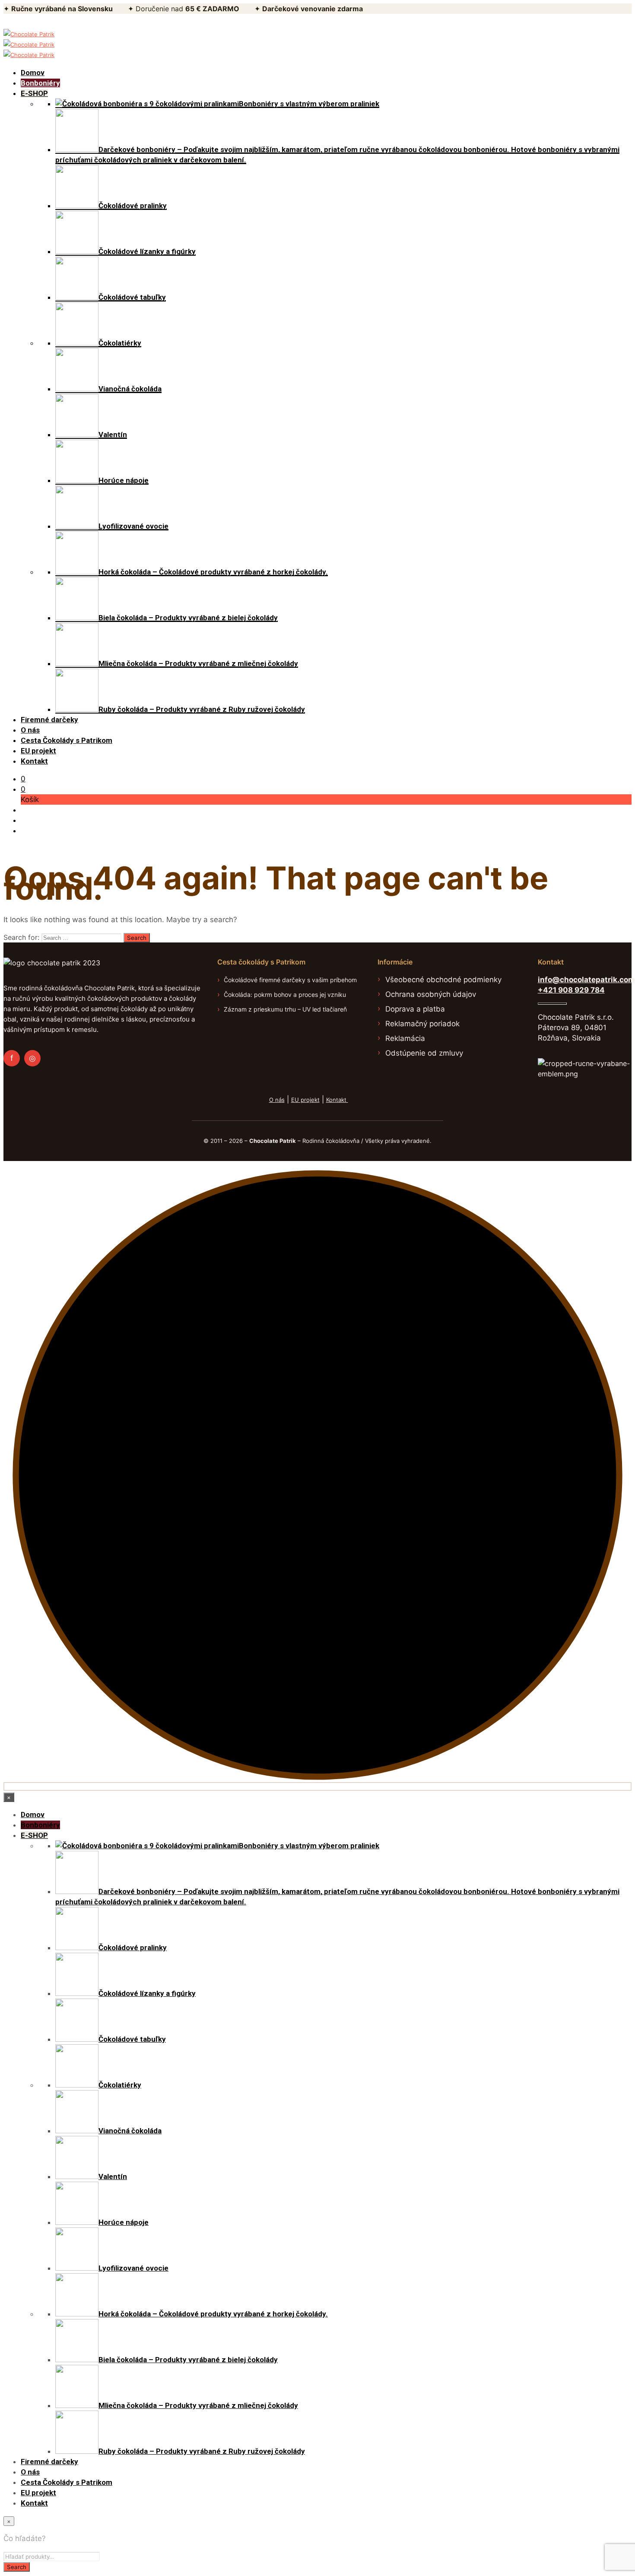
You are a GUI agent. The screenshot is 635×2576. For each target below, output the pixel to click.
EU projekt (305, 1100)
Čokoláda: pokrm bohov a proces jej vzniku (285, 995)
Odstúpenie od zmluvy (424, 1053)
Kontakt (337, 1100)
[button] (23, 779)
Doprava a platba (415, 1009)
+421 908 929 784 (571, 990)
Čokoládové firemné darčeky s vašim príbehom (290, 980)
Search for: (21, 937)
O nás (277, 1100)
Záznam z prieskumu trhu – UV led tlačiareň (285, 1009)
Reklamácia (405, 1038)
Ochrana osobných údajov (431, 994)
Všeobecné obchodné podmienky (443, 980)
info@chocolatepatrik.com (586, 980)
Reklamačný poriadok (422, 1024)
